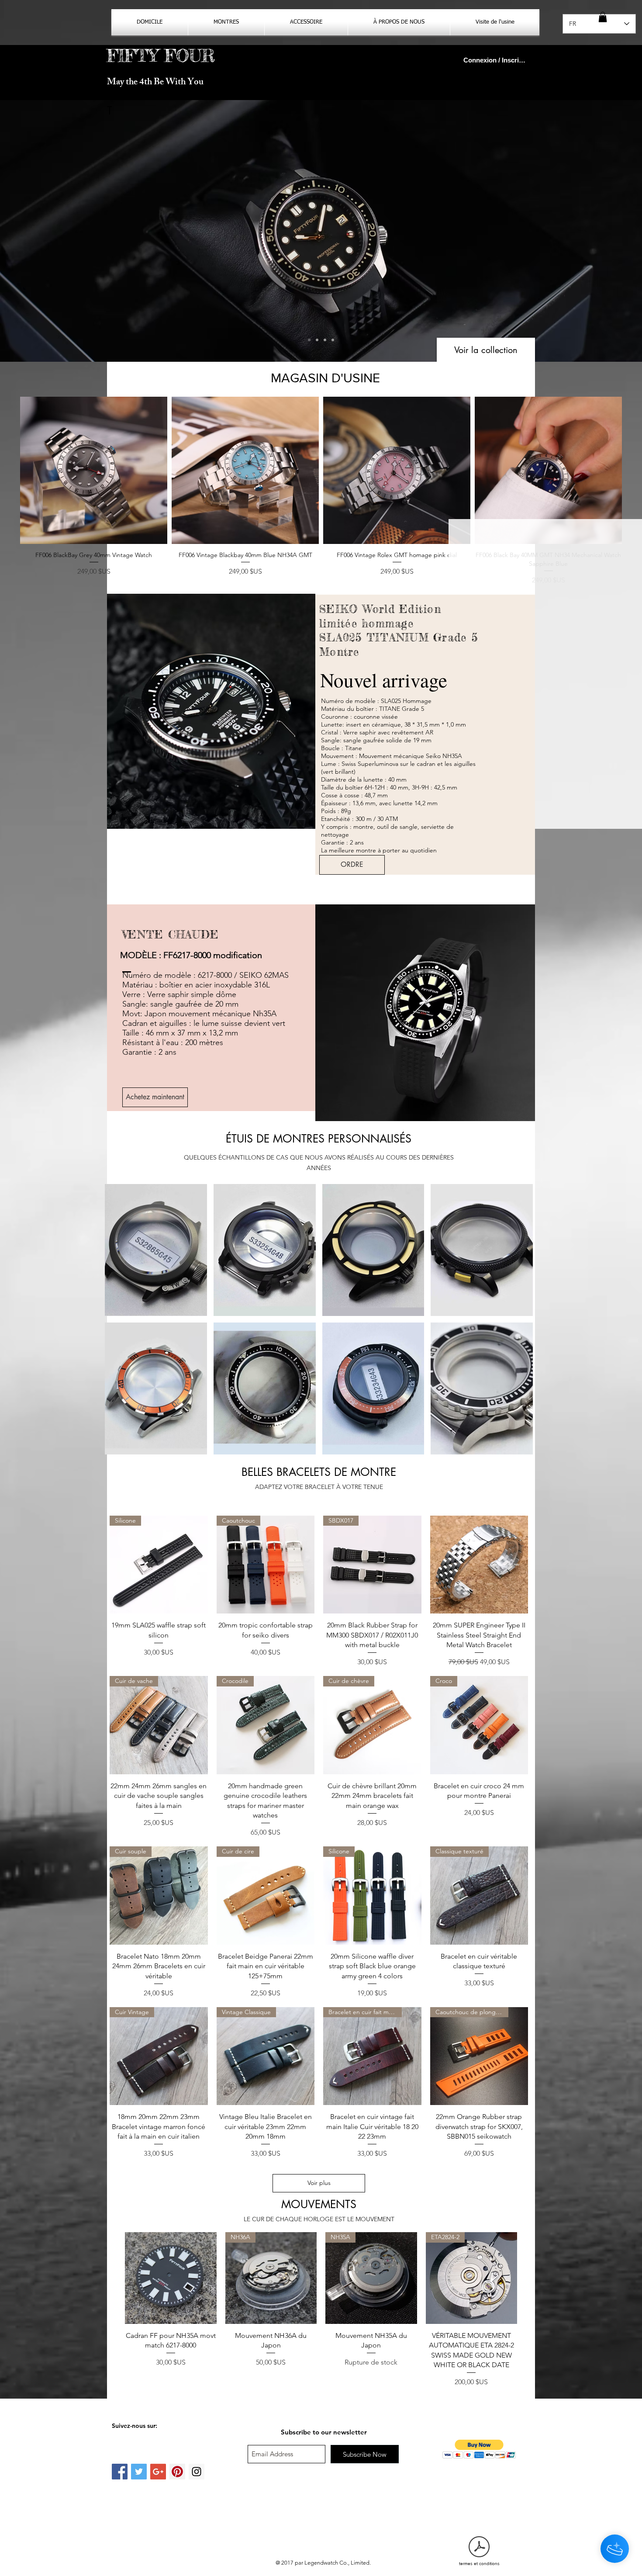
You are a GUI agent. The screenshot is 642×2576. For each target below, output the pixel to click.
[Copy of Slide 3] (333, 340)
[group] (321, 491)
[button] (603, 17)
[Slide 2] (325, 340)
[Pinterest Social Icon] (177, 2472)
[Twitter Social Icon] (139, 2472)
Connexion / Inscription (495, 60)
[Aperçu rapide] (94, 470)
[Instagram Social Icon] (197, 2472)
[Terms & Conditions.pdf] (479, 2548)
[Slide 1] (317, 340)
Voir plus (319, 2183)
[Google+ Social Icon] (158, 2472)
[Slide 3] (309, 340)
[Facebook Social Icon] (120, 2472)
